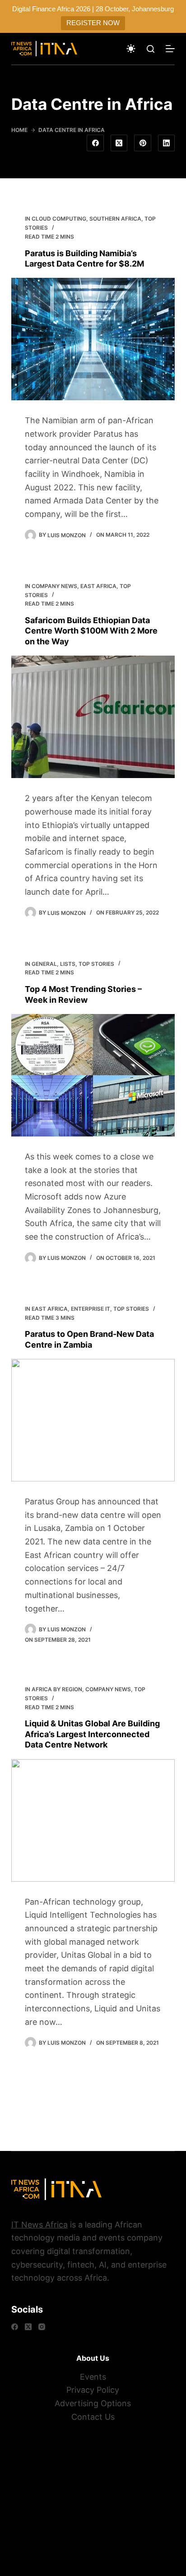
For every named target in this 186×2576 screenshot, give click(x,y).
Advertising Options (93, 2403)
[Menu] (170, 49)
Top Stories (96, 964)
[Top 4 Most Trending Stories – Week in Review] (93, 1075)
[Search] (151, 49)
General (44, 964)
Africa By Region (57, 1689)
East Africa (98, 586)
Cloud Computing (59, 219)
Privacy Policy (93, 2390)
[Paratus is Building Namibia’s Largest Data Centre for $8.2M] (93, 339)
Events (93, 2377)
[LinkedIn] (167, 143)
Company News (54, 586)
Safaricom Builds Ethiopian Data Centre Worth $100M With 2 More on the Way (91, 631)
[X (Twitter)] (119, 143)
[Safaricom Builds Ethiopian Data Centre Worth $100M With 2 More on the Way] (93, 717)
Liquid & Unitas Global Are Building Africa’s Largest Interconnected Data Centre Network (92, 1734)
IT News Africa (40, 2225)
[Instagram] (42, 2327)
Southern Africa (115, 219)
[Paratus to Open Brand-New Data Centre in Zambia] (93, 1420)
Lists (68, 964)
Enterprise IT (91, 1309)
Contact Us (93, 2417)
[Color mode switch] (131, 49)
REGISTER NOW (93, 23)
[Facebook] (95, 143)
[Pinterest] (143, 143)
